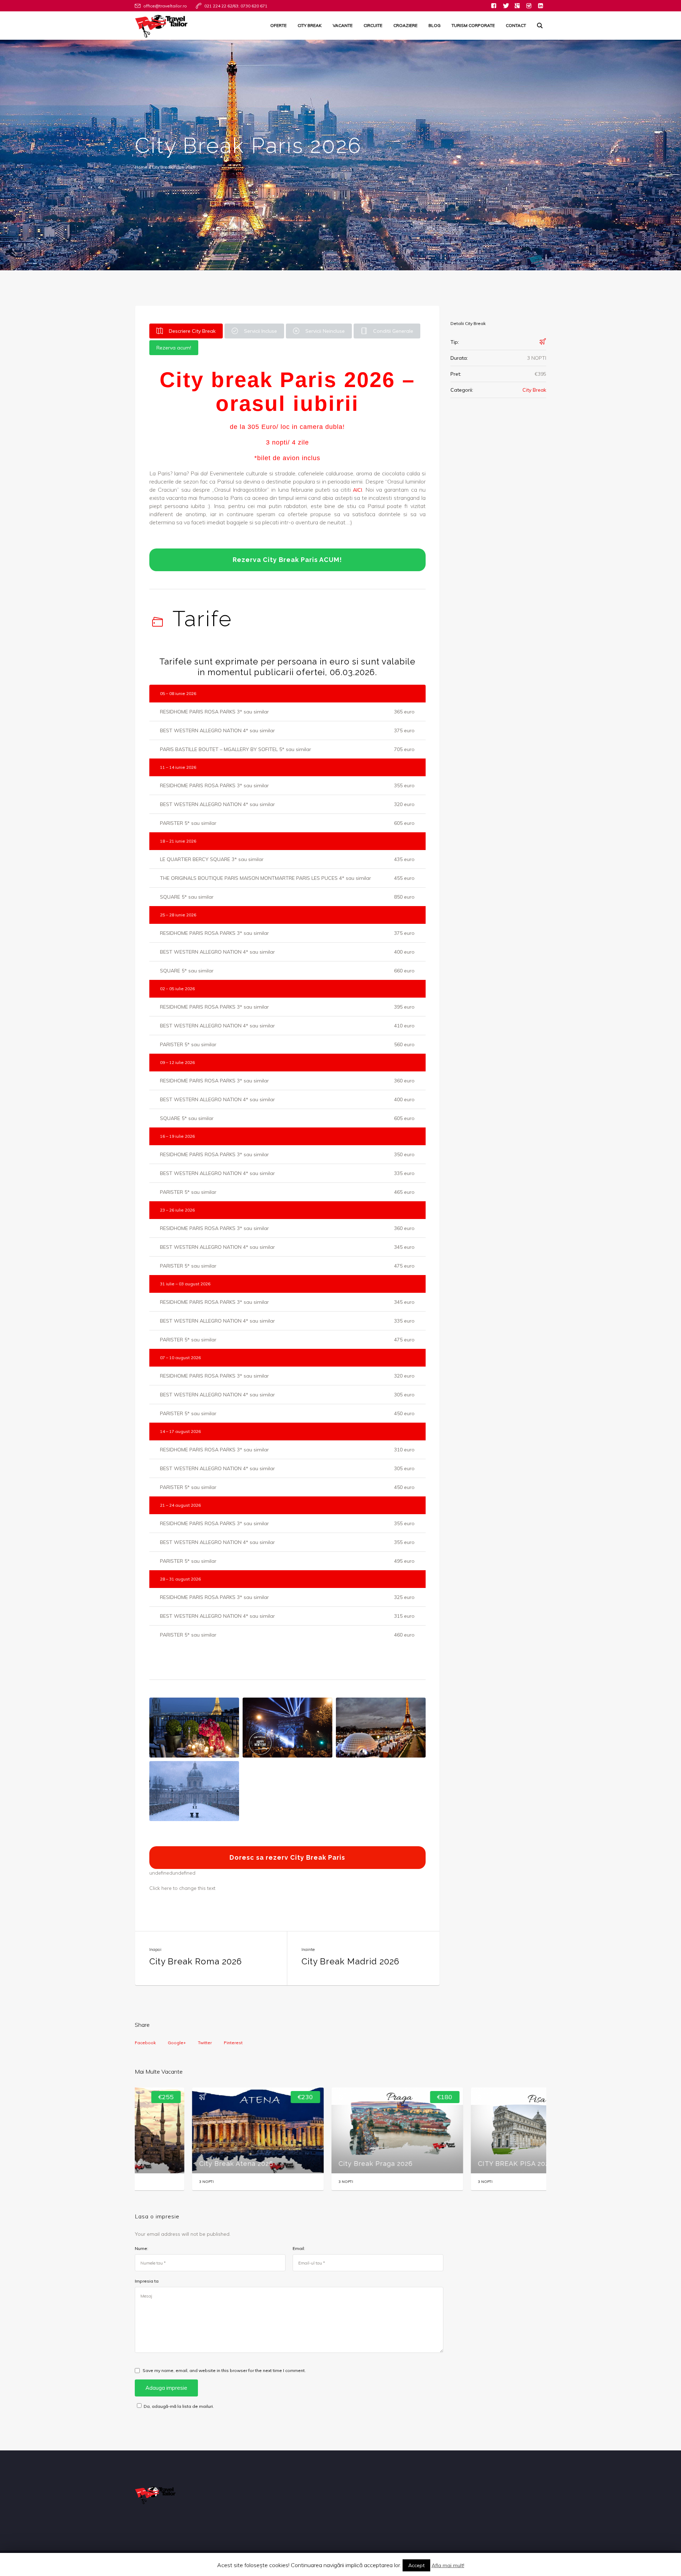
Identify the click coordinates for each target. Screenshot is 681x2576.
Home (141, 167)
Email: (299, 2248)
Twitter (205, 2043)
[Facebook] (494, 6)
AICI (358, 490)
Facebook (145, 2043)
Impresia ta (147, 2281)
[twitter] (505, 6)
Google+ (177, 2043)
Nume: (142, 2248)
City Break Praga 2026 (321, 2164)
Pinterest (233, 2043)
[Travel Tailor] (517, 6)
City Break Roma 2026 (196, 1961)
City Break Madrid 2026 (350, 1961)
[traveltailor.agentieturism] (529, 6)
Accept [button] (416, 2565)
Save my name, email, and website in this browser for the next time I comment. (224, 2370)
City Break (534, 390)
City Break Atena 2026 (182, 2164)
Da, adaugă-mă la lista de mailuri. (179, 2406)
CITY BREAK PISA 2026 (461, 2164)
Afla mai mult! (448, 2565)
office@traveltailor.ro (165, 6)
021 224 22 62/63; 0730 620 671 (236, 6)
